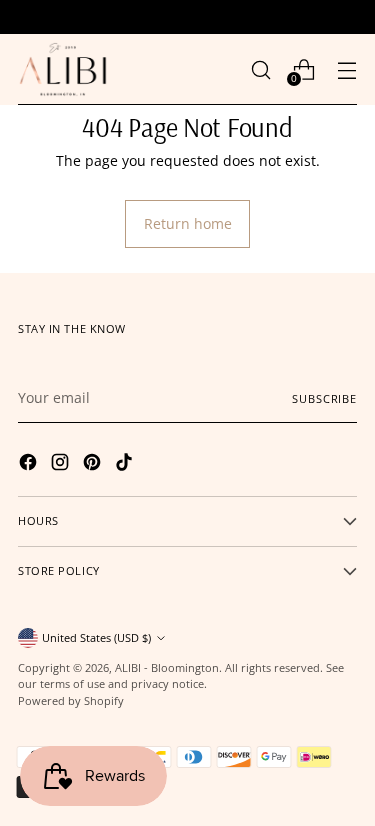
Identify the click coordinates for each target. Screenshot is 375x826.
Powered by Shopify (71, 700)
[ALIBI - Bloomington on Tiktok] (126, 465)
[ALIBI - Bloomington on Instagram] (62, 465)
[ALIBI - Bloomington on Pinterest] (94, 465)
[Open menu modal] (346, 69)
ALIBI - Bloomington (167, 667)
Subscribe (324, 398)
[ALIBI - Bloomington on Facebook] (30, 465)
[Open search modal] (260, 69)
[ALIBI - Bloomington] (63, 69)
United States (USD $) (96, 637)
